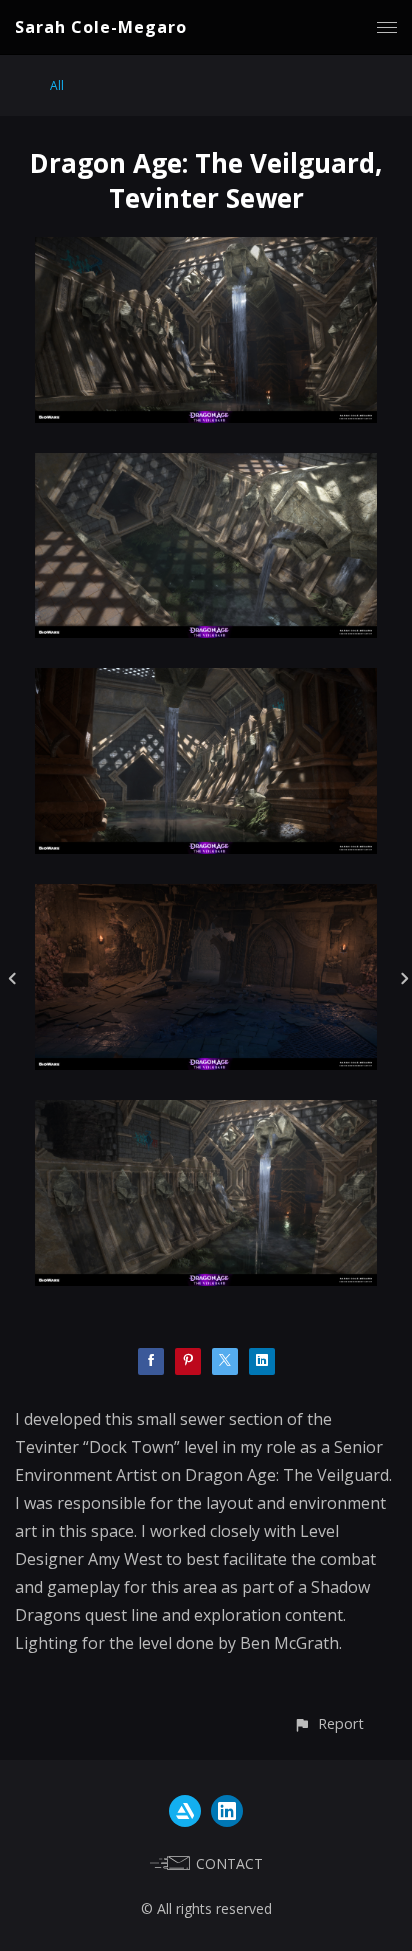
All (57, 85)
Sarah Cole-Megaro (101, 27)
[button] (328, 1723)
